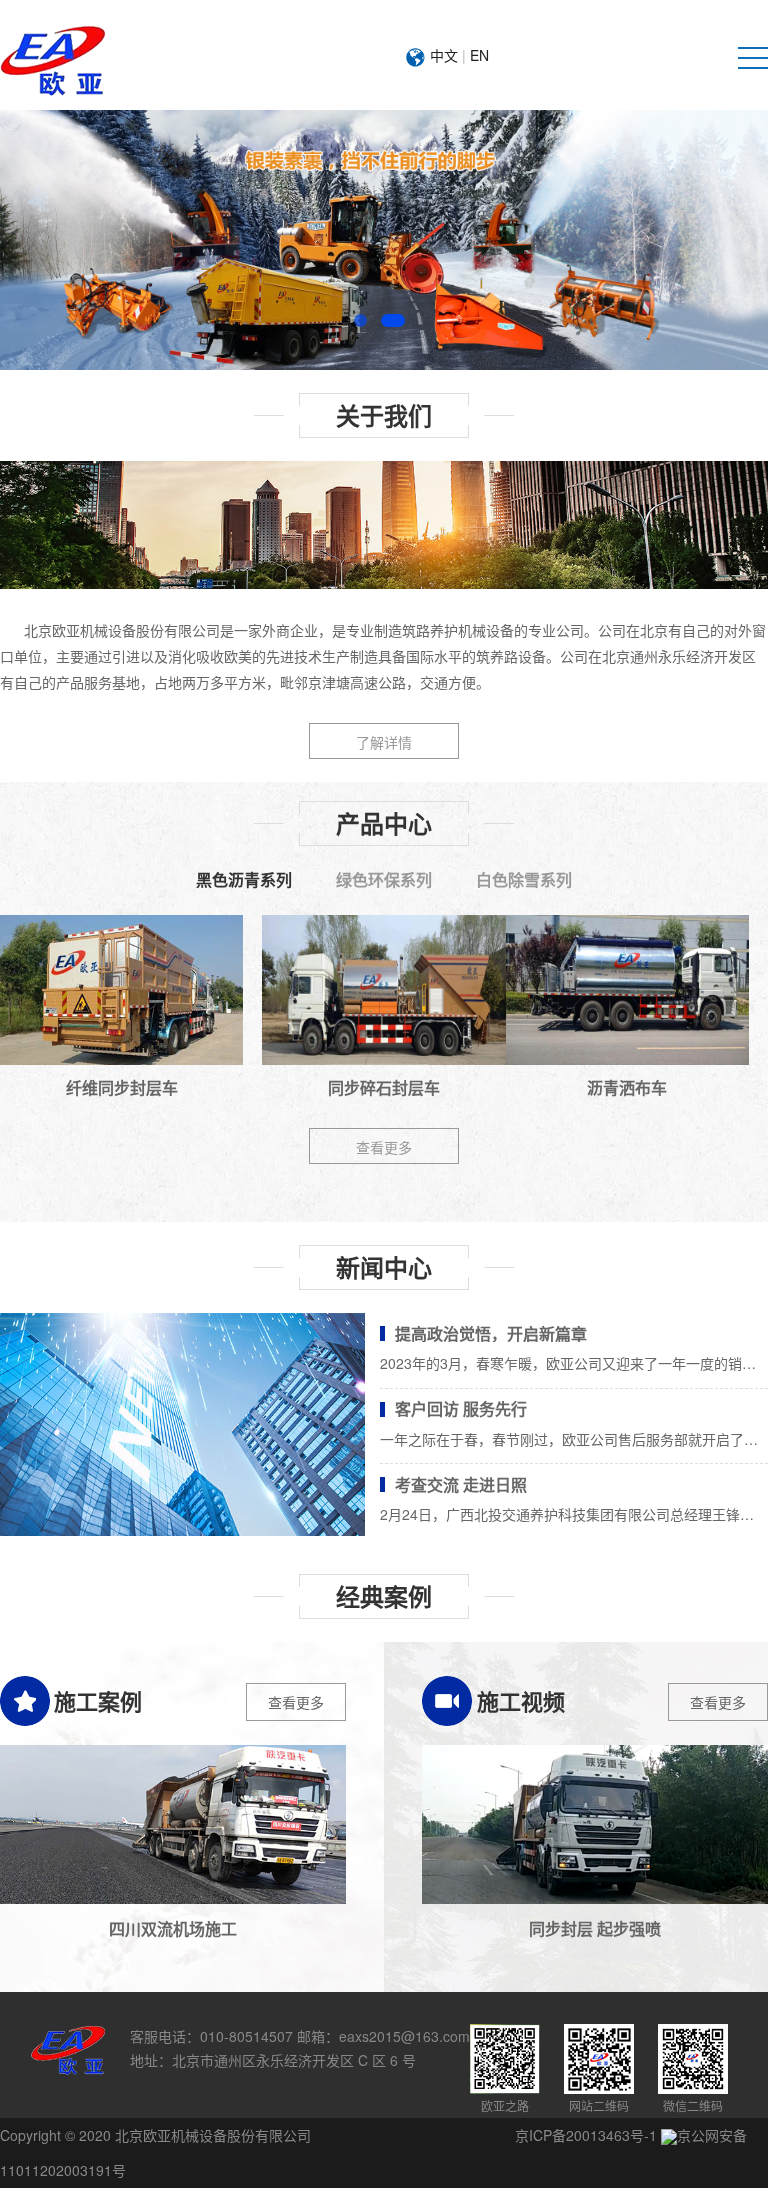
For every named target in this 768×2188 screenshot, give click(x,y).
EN (479, 55)
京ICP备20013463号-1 (586, 2135)
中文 (444, 55)
